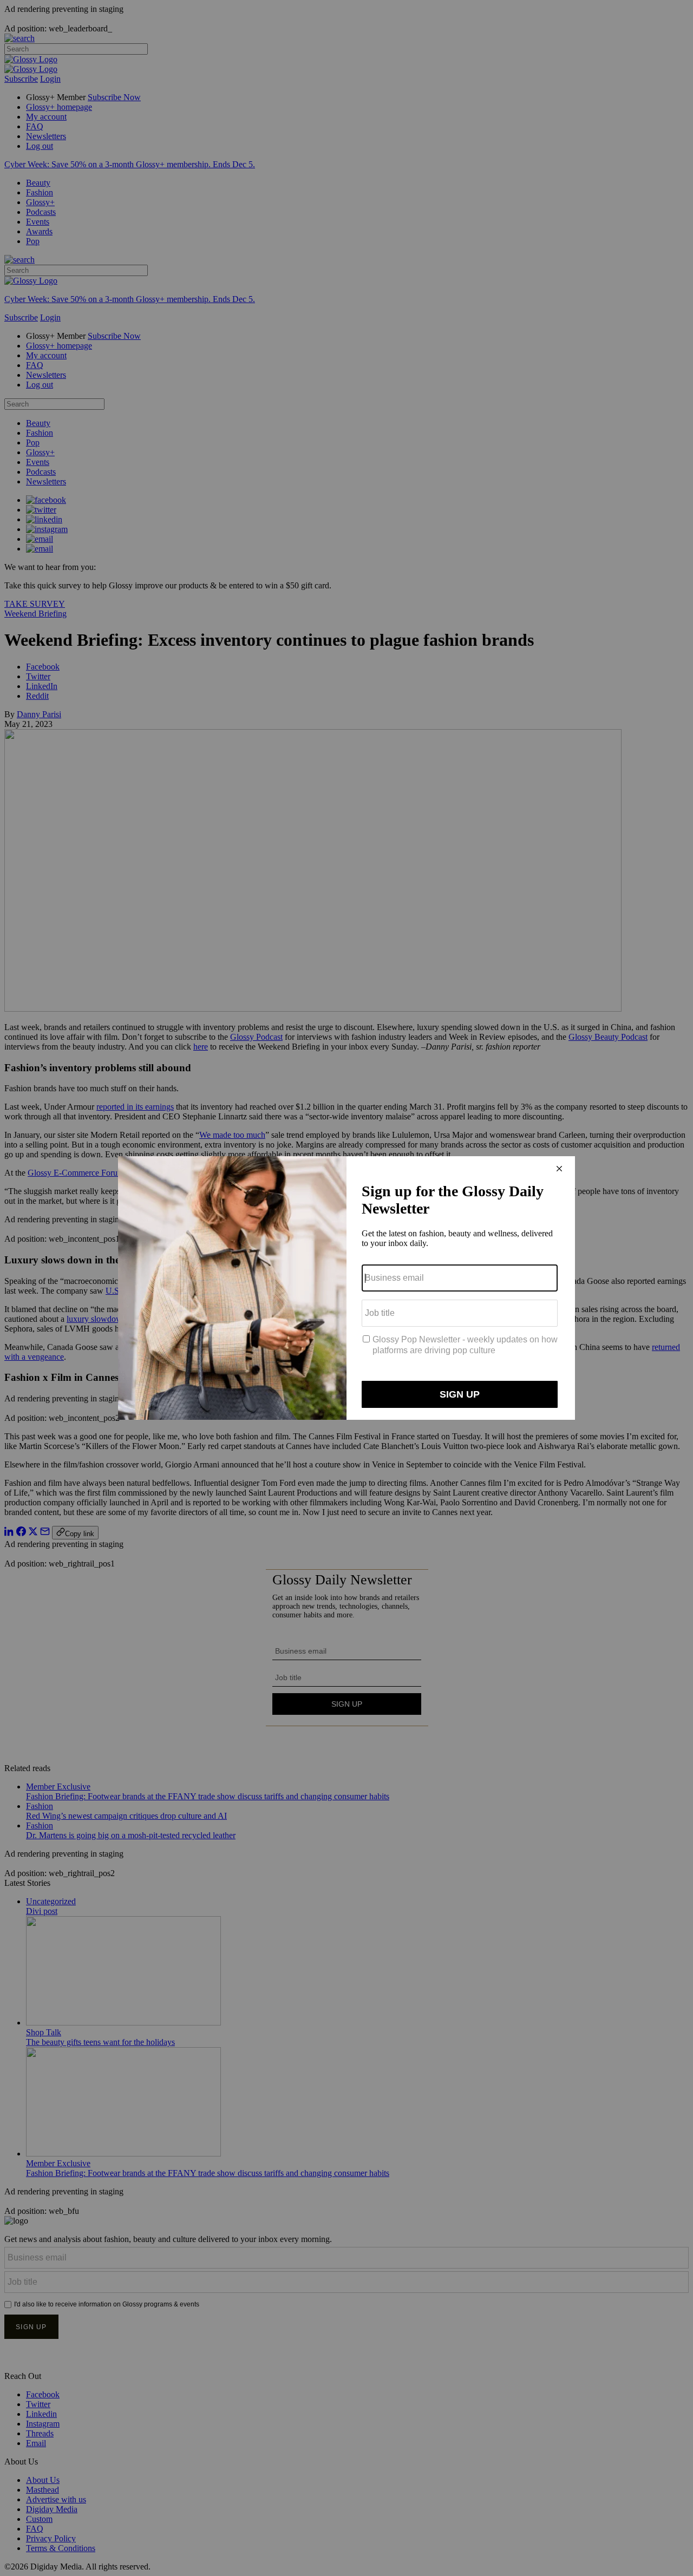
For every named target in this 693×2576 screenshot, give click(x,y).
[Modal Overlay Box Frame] (346, 1288)
